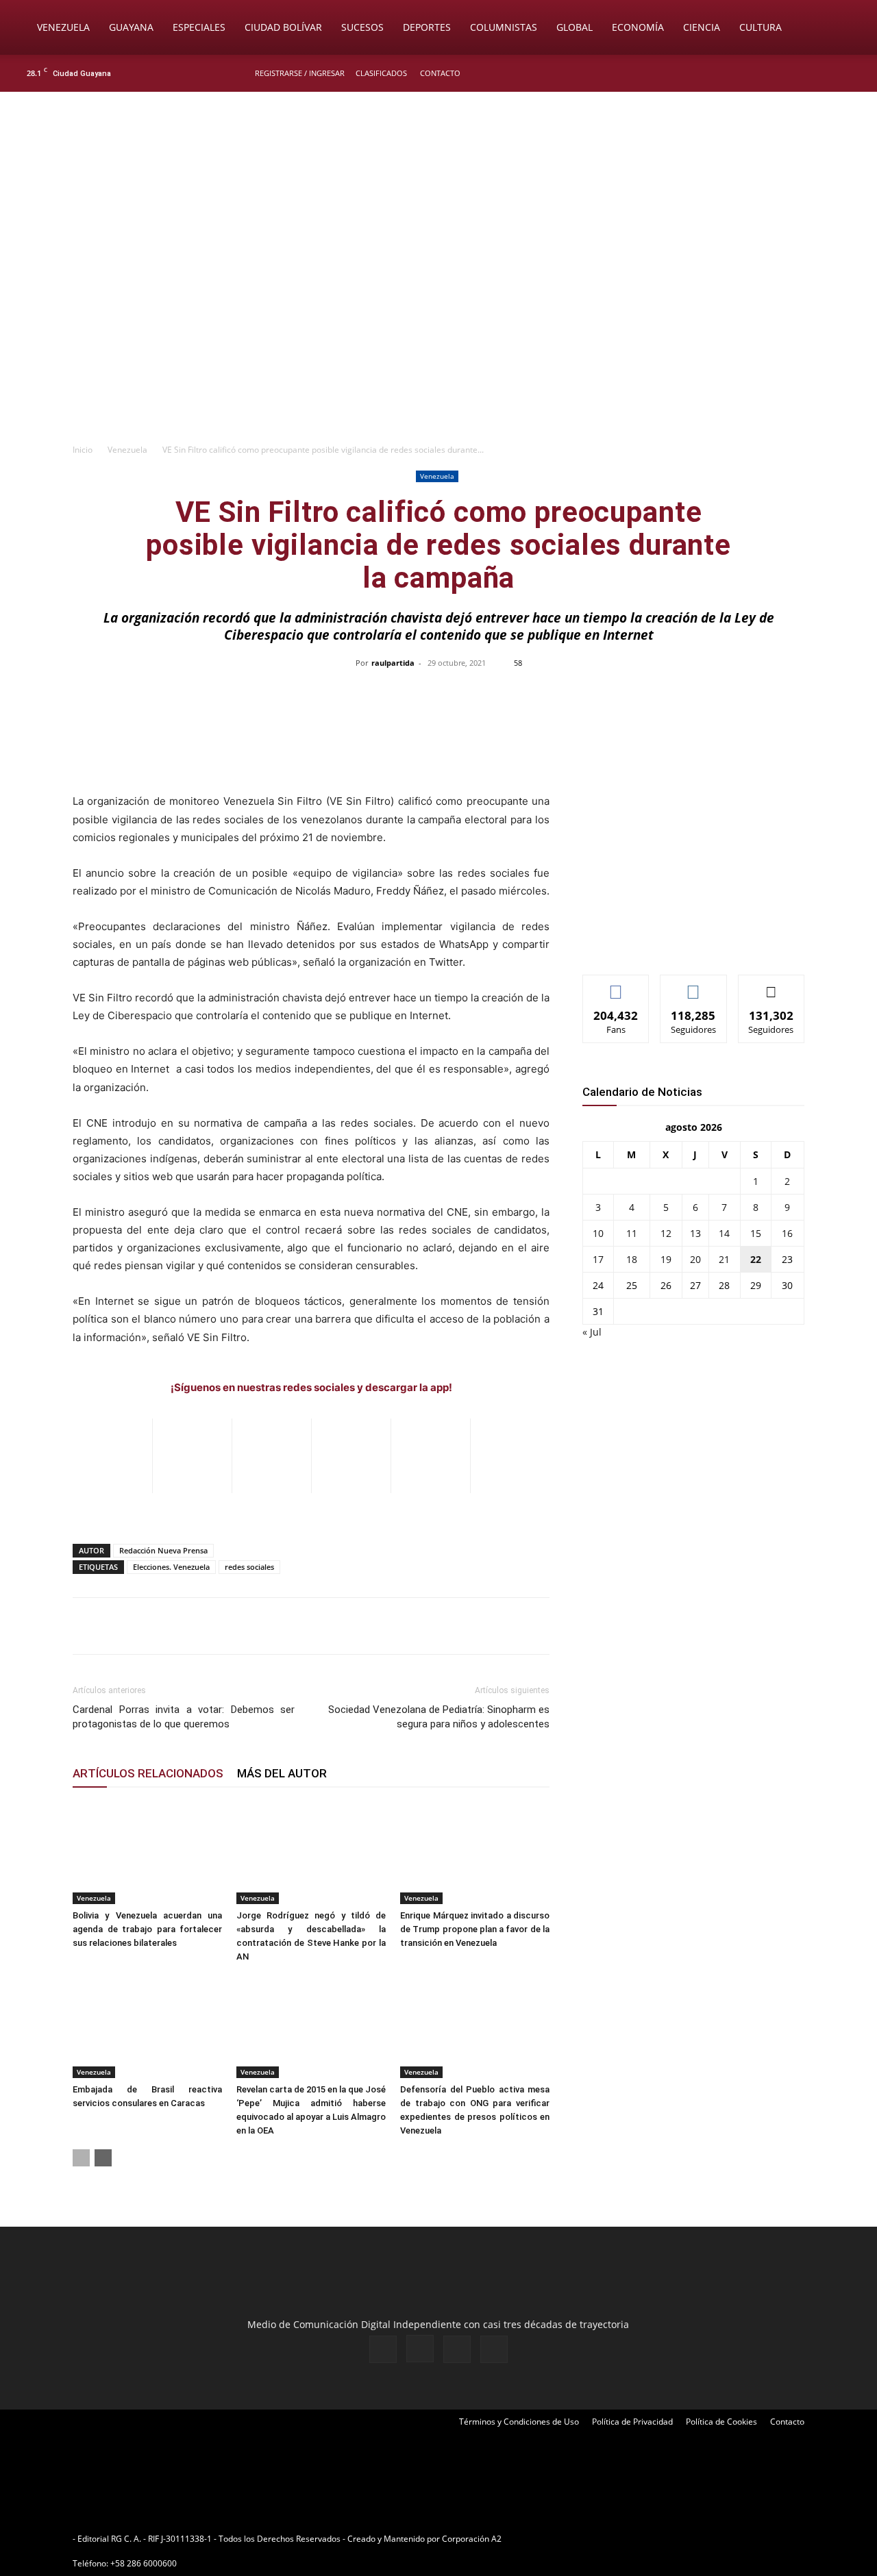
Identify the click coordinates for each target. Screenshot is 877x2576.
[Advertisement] (438, 333)
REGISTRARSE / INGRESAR (300, 73)
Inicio (83, 450)
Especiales (199, 27)
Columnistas (504, 27)
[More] (728, 694)
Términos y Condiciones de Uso (519, 2422)
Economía (638, 27)
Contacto (440, 73)
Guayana (131, 27)
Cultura (761, 27)
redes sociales (249, 1567)
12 (666, 1233)
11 (632, 1233)
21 (724, 1259)
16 (787, 1233)
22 (756, 1259)
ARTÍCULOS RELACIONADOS (148, 1773)
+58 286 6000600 (144, 2563)
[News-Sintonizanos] (685, 941)
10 (598, 1233)
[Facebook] (785, 73)
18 (632, 1259)
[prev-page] (81, 2158)
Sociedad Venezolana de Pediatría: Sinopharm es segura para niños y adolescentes (439, 1717)
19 (666, 1259)
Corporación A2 (472, 2539)
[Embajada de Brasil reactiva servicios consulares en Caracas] (147, 2027)
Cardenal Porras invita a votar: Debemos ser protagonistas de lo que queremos (184, 1717)
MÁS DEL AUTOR (282, 1773)
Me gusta (616, 985)
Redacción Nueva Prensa (163, 1550)
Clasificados (381, 73)
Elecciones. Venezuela (171, 1567)
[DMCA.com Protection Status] (610, 2539)
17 (598, 1259)
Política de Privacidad (632, 2422)
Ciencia (702, 27)
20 (695, 1259)
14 (724, 1233)
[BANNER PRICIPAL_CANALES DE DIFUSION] (438, 169)
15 (756, 1233)
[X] (830, 73)
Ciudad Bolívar (283, 27)
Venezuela (63, 27)
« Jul (592, 1332)
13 (695, 1233)
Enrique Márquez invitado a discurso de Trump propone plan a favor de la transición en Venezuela (475, 1929)
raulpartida (393, 663)
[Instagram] (808, 73)
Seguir (694, 985)
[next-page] (103, 2158)
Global (575, 27)
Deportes (427, 27)
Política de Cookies (721, 2422)
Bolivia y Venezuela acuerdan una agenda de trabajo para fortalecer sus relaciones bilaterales (147, 1929)
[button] (847, 28)
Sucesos (362, 27)
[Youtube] (853, 73)
